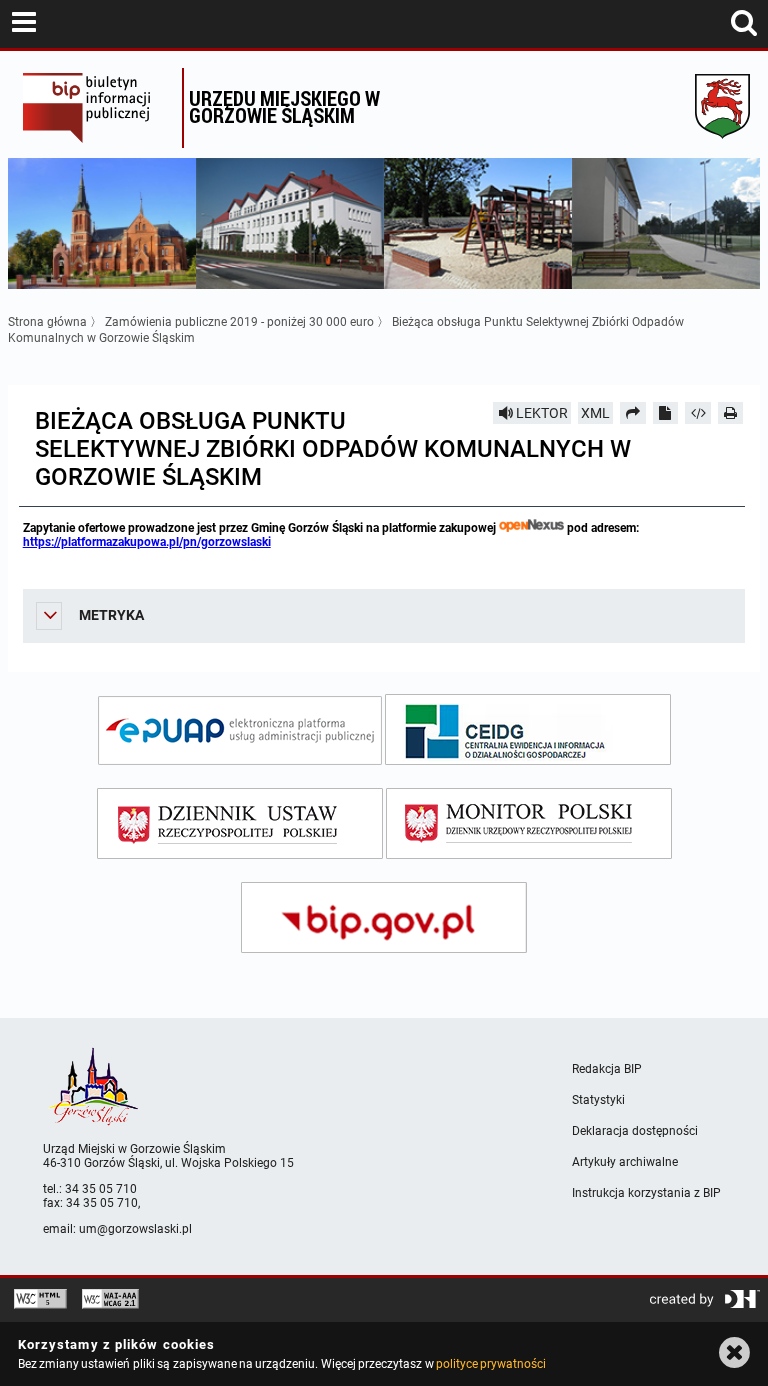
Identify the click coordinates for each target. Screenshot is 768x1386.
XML (595, 413)
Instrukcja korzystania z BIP (646, 1193)
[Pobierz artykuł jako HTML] (698, 413)
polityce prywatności (491, 1364)
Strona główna (47, 322)
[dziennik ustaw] (240, 823)
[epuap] (240, 730)
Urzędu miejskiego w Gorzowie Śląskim (284, 106)
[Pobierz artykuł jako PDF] (666, 413)
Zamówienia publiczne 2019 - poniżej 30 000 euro (239, 322)
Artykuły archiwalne (625, 1162)
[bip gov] (384, 917)
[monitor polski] (529, 823)
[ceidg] (528, 729)
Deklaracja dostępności (635, 1131)
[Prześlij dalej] (633, 413)
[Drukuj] (731, 413)
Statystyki (598, 1100)
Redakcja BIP (607, 1069)
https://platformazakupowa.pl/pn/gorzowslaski (147, 542)
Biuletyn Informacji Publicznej (97, 108)
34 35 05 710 (101, 1189)
